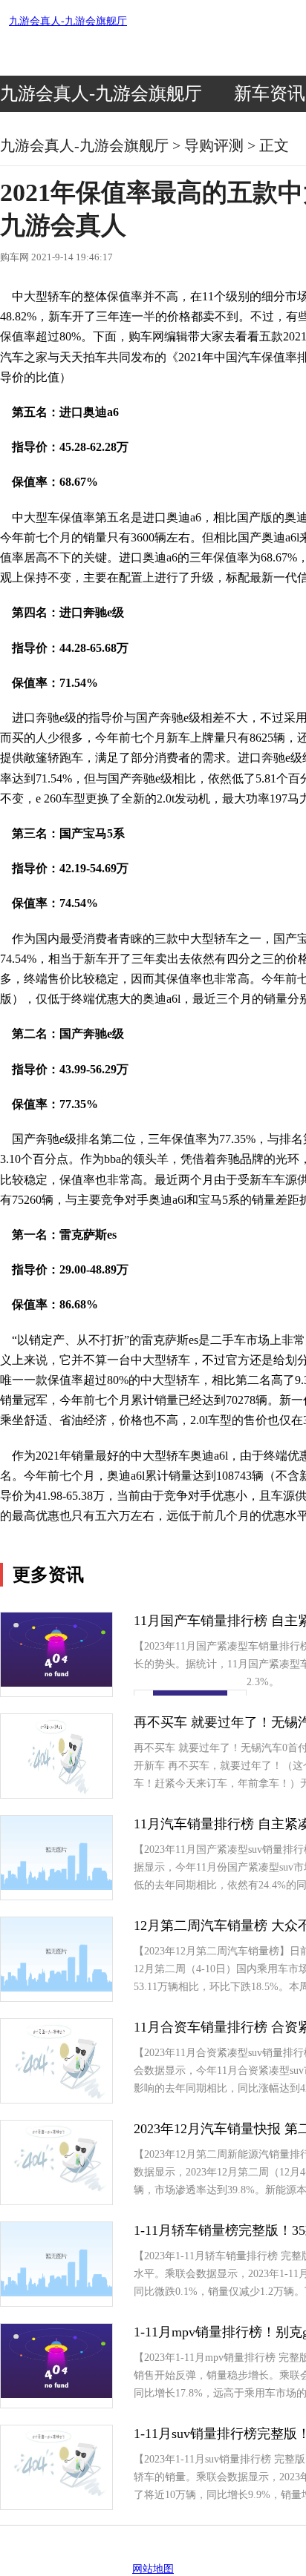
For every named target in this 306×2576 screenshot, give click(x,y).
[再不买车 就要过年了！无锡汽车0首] (56, 1795)
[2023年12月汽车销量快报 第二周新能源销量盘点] (56, 2191)
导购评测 (214, 145)
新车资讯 (270, 93)
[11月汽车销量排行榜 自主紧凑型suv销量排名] (56, 1887)
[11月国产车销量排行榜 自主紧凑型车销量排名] (56, 1683)
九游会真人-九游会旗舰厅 (68, 21)
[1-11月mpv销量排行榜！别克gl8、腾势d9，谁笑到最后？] (56, 2395)
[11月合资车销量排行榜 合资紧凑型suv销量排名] (57, 2099)
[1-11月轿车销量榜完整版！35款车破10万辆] (56, 2293)
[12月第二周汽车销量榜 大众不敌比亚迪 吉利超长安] (56, 1988)
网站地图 (153, 2569)
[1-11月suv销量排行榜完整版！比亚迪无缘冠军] (56, 2496)
